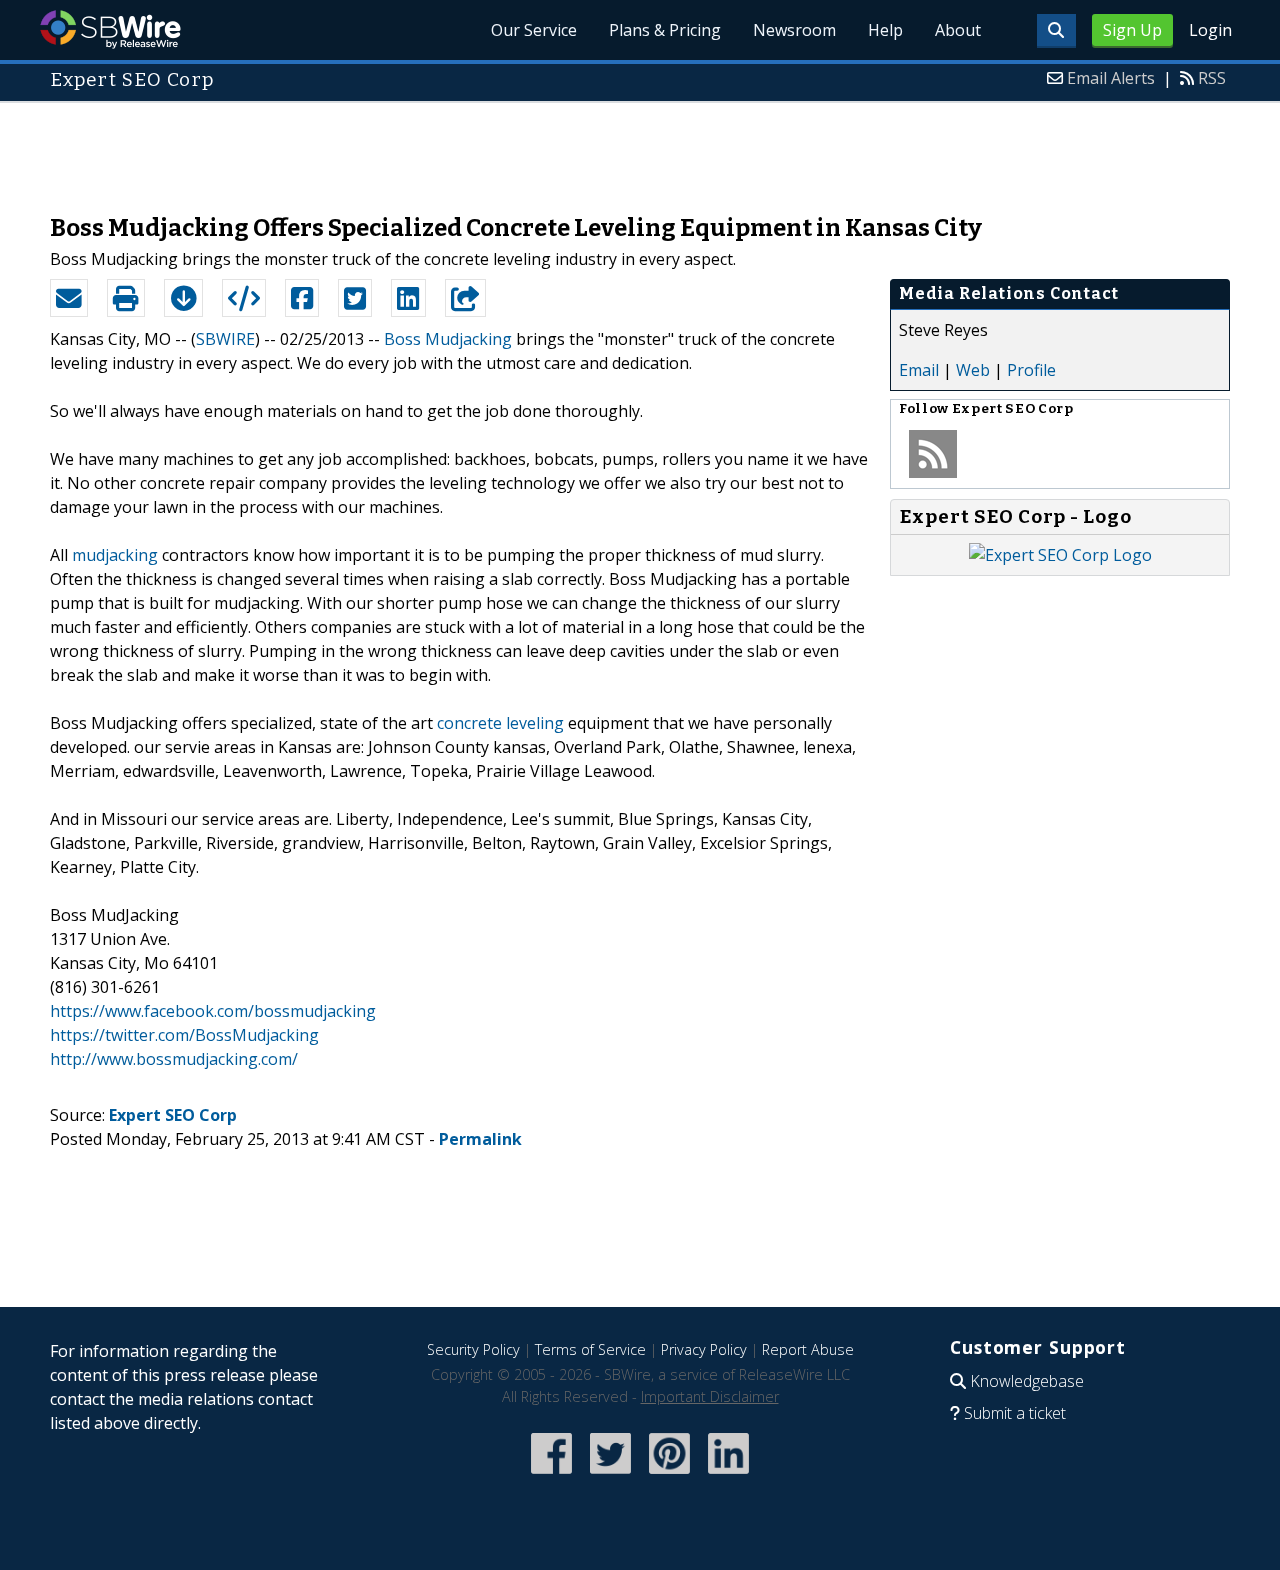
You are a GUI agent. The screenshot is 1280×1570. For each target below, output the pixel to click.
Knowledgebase (1027, 1381)
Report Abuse (808, 1349)
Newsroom (794, 30)
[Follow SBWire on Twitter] (610, 1475)
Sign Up (1132, 30)
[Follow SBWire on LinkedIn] (728, 1475)
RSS (1212, 78)
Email (919, 370)
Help (885, 30)
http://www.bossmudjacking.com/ (174, 1059)
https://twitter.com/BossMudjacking (184, 1035)
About (958, 30)
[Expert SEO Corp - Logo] (1060, 555)
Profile (1031, 370)
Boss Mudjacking (448, 339)
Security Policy (473, 1349)
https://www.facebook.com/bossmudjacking (213, 1011)
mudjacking (115, 555)
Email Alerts (1111, 78)
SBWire (110, 29)
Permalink (480, 1139)
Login (1210, 30)
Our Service (534, 30)
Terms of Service (590, 1349)
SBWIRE (225, 339)
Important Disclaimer (710, 1396)
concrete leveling (500, 723)
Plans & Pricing (665, 30)
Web (973, 370)
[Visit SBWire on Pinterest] (669, 1475)
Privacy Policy (704, 1349)
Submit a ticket (1015, 1413)
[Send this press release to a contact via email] (69, 298)
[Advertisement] (640, 148)
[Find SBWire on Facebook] (551, 1475)
